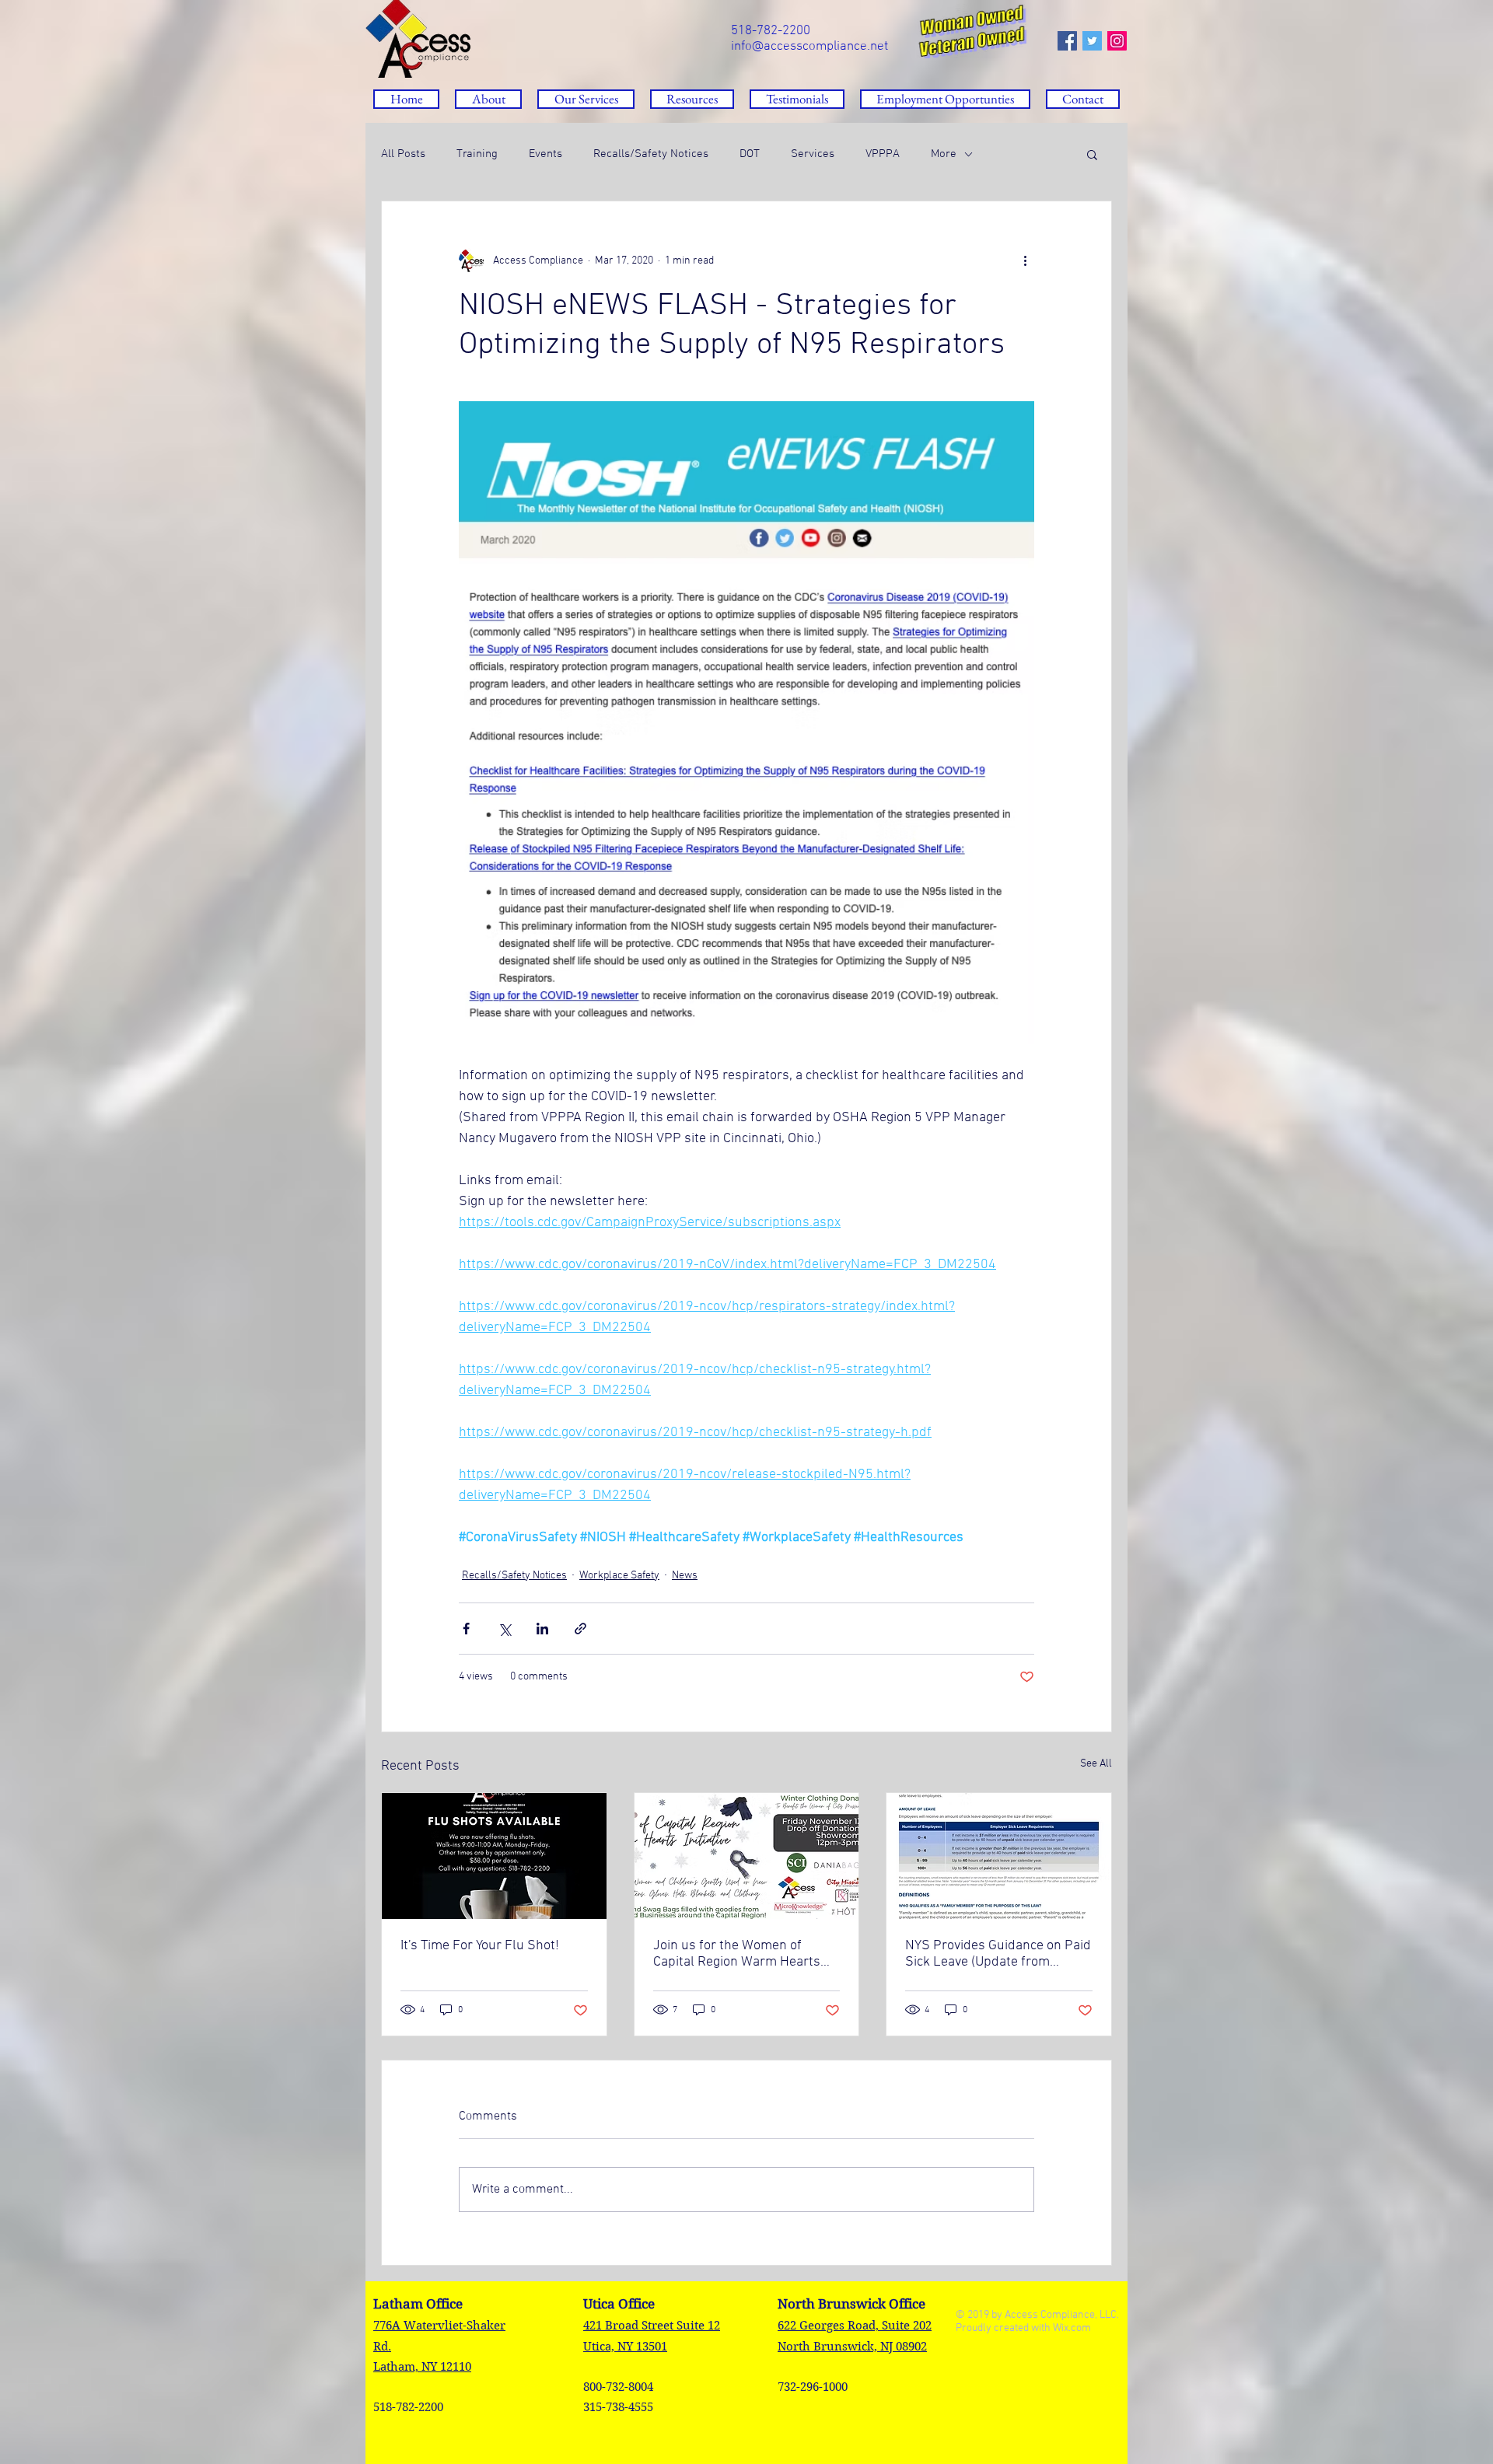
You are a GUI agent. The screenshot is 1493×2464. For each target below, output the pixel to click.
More (944, 154)
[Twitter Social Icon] (1092, 41)
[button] (692, 99)
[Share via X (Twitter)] (504, 1629)
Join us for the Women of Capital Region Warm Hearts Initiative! (737, 1954)
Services (813, 154)
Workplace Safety (619, 1576)
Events (545, 154)
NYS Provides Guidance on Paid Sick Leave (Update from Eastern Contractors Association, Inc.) (998, 1954)
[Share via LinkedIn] (542, 1629)
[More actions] (1025, 260)
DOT (750, 154)
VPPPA (883, 154)
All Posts (403, 154)
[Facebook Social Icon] (1067, 41)
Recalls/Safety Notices (651, 154)
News (685, 1576)
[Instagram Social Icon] (1117, 41)
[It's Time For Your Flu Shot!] (494, 1856)
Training (477, 154)
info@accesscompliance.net (809, 47)
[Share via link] (580, 1629)
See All (1096, 1764)
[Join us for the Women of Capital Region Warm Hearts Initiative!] (747, 1856)
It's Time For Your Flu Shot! (480, 1946)
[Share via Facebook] (466, 1629)
